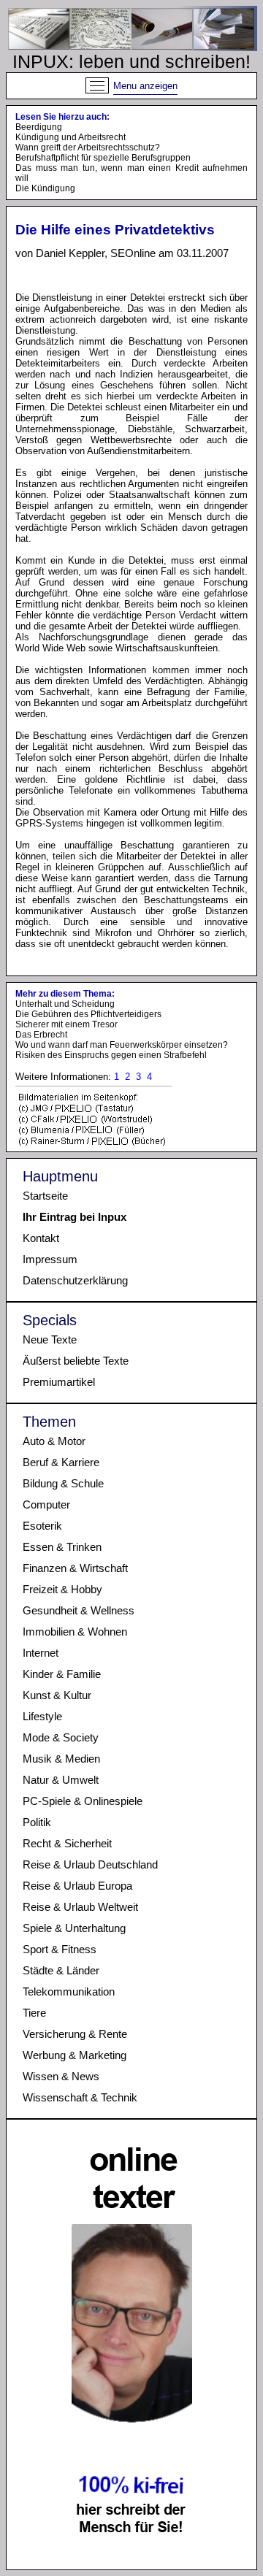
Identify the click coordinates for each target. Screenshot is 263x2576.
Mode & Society (61, 1737)
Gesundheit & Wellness (79, 1610)
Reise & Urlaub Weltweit (80, 1907)
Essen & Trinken (62, 1547)
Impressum (50, 1259)
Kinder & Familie (62, 1674)
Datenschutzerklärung (75, 1280)
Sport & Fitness (60, 1949)
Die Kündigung (45, 188)
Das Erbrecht (41, 1035)
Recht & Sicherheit (67, 1843)
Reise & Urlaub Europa (77, 1886)
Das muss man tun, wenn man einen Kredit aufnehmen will (131, 173)
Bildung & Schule (63, 1483)
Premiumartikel (59, 1382)
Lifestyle (42, 1716)
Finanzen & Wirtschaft (75, 1568)
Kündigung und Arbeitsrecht (70, 137)
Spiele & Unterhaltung (74, 1928)
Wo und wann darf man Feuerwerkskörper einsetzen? (122, 1045)
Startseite (45, 1196)
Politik (37, 1822)
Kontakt (41, 1238)
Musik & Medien (61, 1759)
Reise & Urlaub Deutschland (90, 1864)
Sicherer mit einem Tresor (66, 1024)
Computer (46, 1504)
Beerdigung (39, 127)
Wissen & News (61, 2076)
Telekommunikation (69, 1992)
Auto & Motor (54, 1441)
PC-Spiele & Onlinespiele (83, 1801)
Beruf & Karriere (61, 1462)
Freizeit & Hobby (62, 1589)
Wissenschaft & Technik (80, 2097)
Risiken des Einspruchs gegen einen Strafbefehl (111, 1055)
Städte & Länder (61, 1970)
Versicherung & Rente (75, 2034)
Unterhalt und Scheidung (65, 1004)
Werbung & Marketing (75, 2055)
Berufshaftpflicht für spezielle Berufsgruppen (103, 158)
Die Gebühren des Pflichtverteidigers (88, 1014)
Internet (41, 1653)
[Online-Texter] (132, 2560)
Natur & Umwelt (61, 1780)
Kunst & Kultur (57, 1695)
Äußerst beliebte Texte (76, 1361)
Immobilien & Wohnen (75, 1632)
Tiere (34, 2013)
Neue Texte (50, 1339)
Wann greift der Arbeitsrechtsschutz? (88, 147)
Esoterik (42, 1526)
